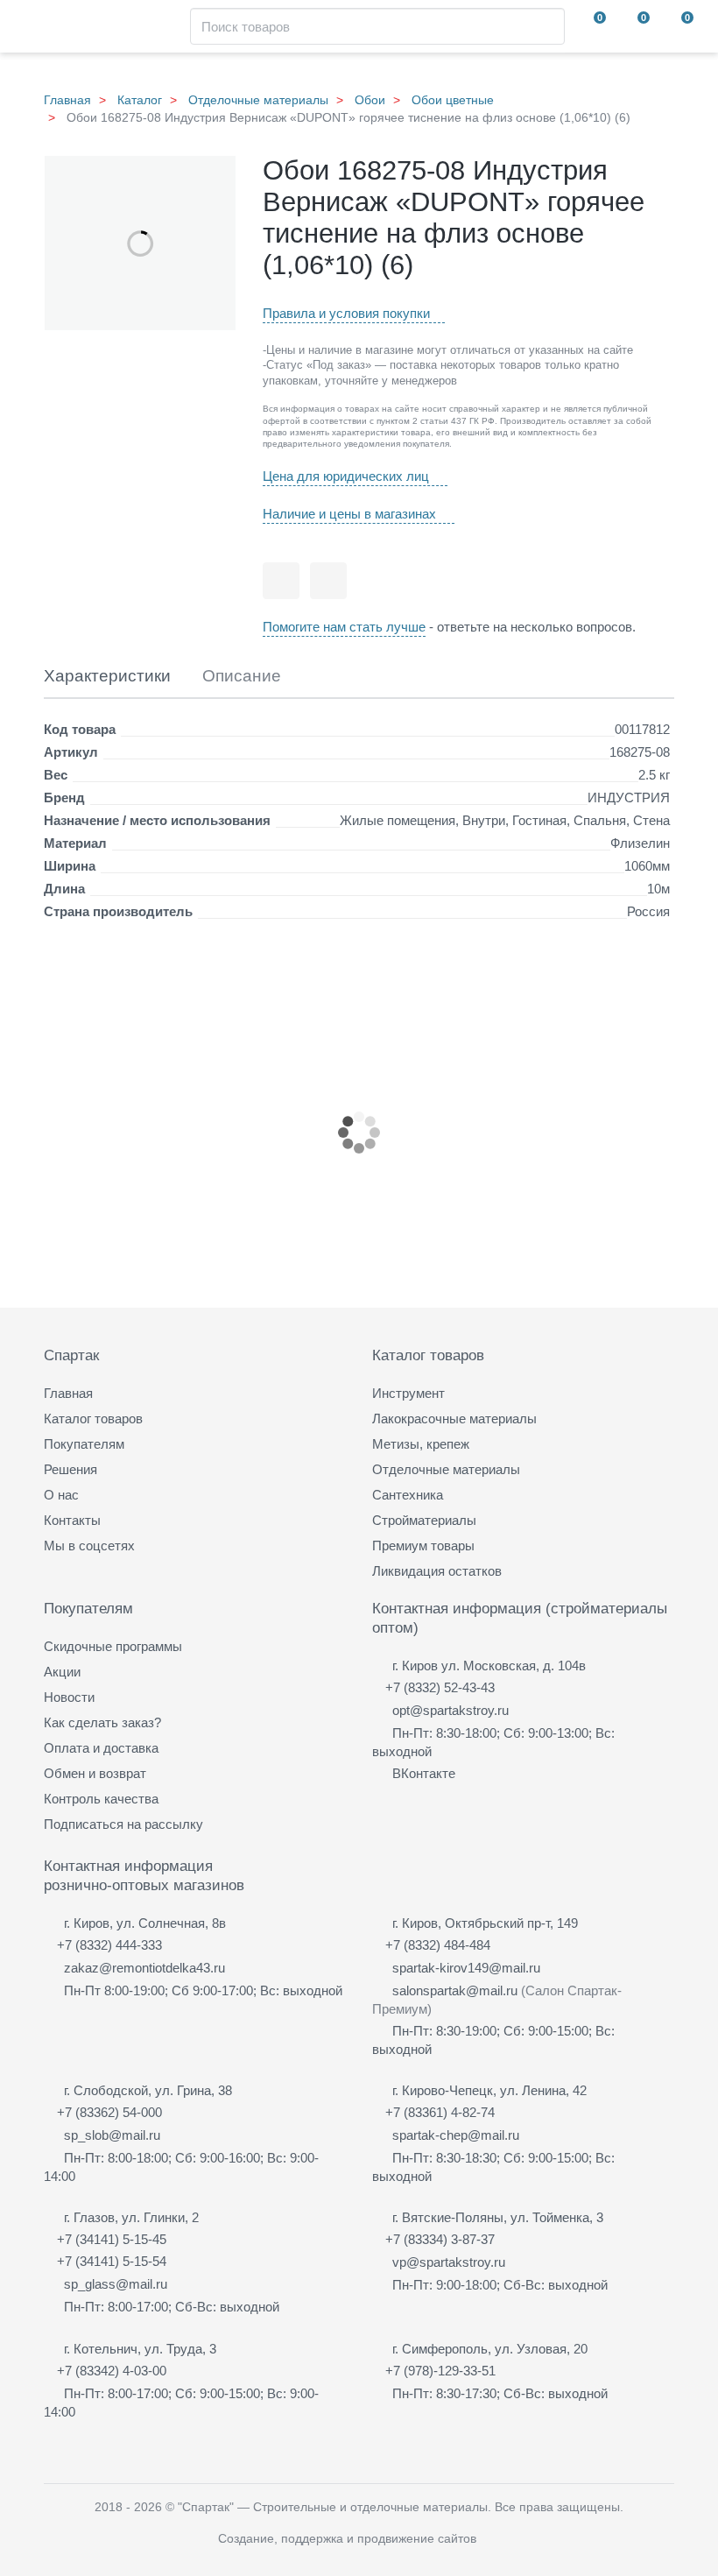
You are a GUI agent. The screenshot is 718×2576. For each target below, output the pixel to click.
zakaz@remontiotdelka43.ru (144, 1968)
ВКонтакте (424, 1773)
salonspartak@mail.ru (455, 1990)
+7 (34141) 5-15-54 (112, 2261)
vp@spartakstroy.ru (449, 2262)
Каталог (140, 100)
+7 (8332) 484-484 (438, 1945)
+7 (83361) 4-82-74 (440, 2112)
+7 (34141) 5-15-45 (112, 2239)
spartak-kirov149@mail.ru (466, 1968)
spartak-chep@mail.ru (456, 2135)
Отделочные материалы (258, 100)
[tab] (107, 677)
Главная (67, 100)
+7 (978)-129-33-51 (440, 2371)
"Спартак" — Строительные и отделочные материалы (333, 2507)
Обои (370, 100)
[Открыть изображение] (140, 243)
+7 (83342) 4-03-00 (112, 2371)
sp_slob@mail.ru (112, 2135)
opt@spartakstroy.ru (451, 1710)
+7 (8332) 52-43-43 (440, 1687)
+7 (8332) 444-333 (109, 1945)
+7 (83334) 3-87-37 (440, 2239)
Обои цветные (453, 100)
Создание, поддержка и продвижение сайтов (347, 2538)
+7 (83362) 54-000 (109, 2112)
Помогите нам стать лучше (344, 627)
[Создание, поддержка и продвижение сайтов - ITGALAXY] (495, 2539)
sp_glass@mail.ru (116, 2284)
